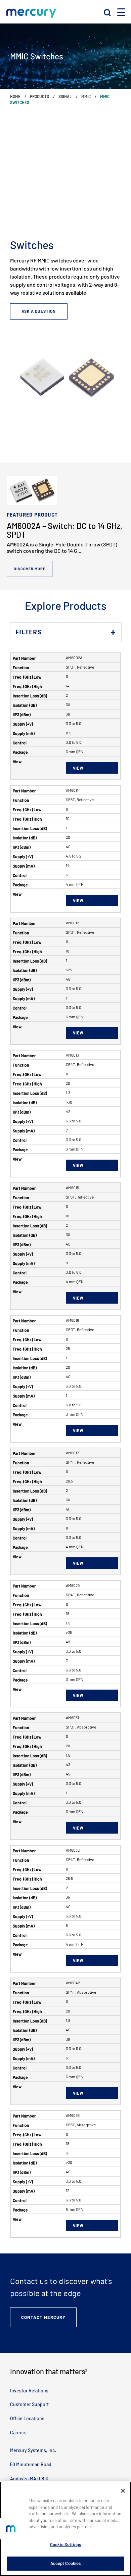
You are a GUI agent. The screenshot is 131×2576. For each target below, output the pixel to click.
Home (15, 96)
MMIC (86, 96)
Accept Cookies (66, 2563)
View (78, 768)
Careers (18, 2433)
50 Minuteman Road (31, 2464)
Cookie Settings (65, 2544)
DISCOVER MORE (30, 569)
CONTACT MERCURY (43, 2317)
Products (39, 96)
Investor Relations (29, 2391)
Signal (65, 96)
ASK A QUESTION (39, 311)
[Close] (123, 2491)
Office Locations (27, 2418)
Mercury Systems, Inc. (33, 2450)
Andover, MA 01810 (29, 2478)
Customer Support (29, 2404)
